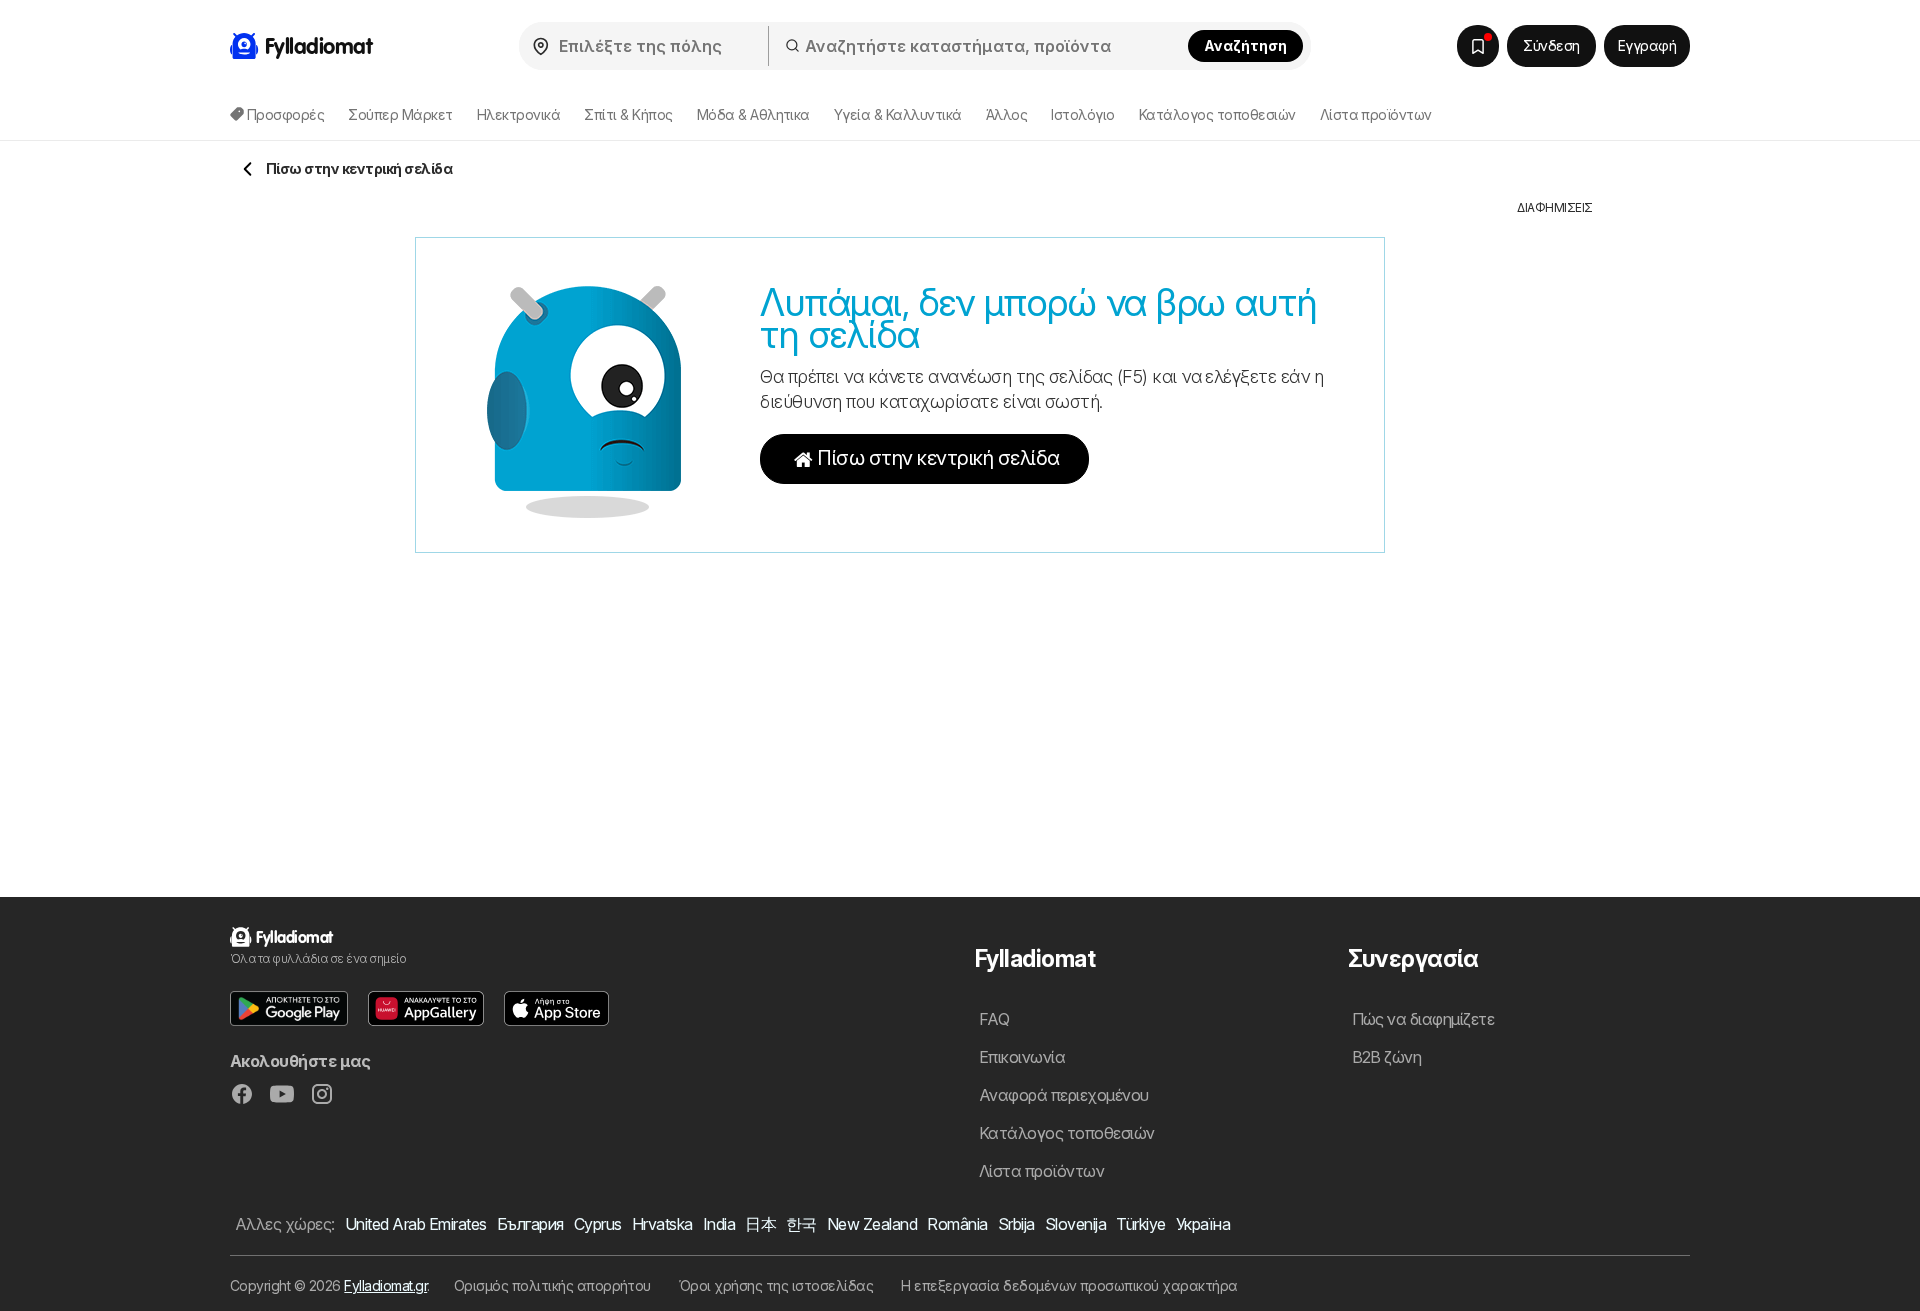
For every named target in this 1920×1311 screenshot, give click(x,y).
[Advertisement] (1555, 517)
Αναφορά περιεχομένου (1064, 1095)
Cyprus (598, 1224)
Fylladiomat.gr (385, 1285)
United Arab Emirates (416, 1224)
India (719, 1224)
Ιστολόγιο (1082, 114)
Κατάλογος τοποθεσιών (1217, 114)
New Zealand (872, 1224)
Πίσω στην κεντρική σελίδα (938, 458)
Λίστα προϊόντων (1376, 114)
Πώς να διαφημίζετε (1423, 1019)
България (530, 1224)
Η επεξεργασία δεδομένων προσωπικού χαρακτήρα (1069, 1285)
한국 (801, 1224)
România (957, 1224)
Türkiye (1140, 1224)
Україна (1203, 1224)
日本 (760, 1224)
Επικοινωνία (1022, 1057)
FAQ (994, 1019)
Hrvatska (662, 1224)
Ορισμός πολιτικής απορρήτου (552, 1285)
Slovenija (1075, 1224)
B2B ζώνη (1387, 1057)
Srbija (1016, 1224)
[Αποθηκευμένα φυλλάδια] (1478, 46)
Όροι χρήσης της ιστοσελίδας (776, 1285)
